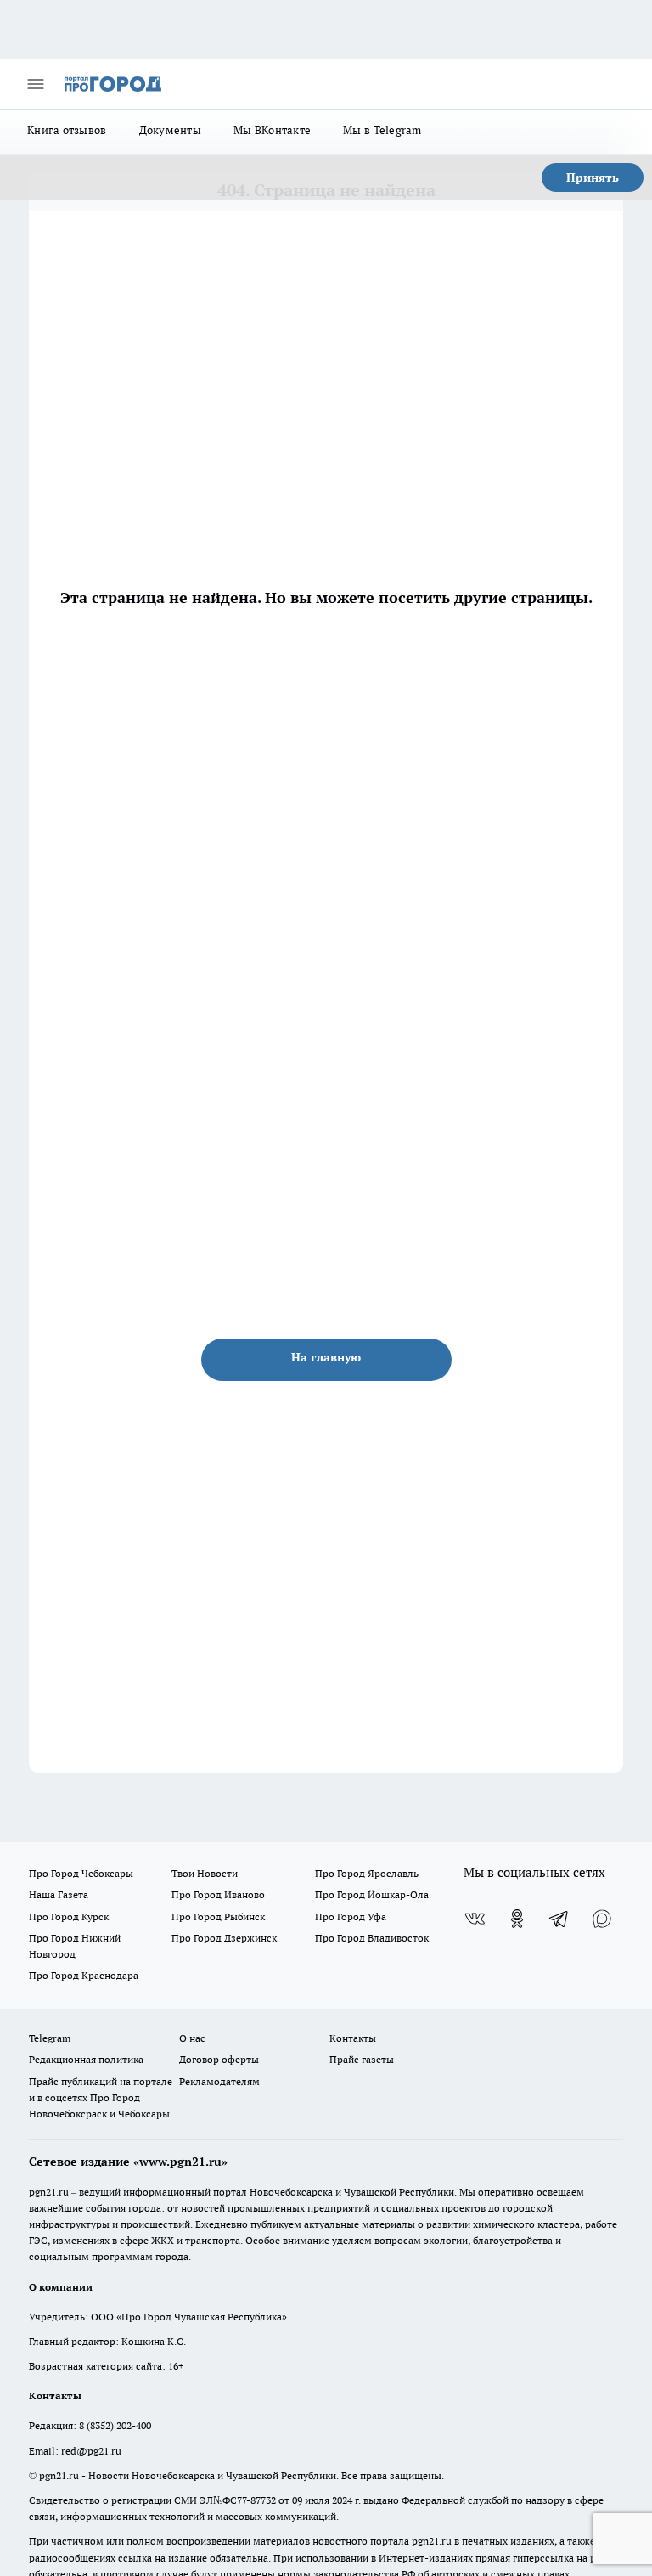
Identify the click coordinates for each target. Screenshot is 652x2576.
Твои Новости (205, 1873)
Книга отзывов (67, 130)
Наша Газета (59, 1894)
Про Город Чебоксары (81, 1873)
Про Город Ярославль (367, 1873)
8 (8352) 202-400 (115, 2425)
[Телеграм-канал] (559, 1919)
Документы (170, 130)
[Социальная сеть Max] (602, 1919)
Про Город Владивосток (372, 1938)
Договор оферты (219, 2059)
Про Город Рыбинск (218, 1916)
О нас (192, 2038)
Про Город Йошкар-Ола (372, 1894)
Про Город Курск (69, 1916)
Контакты (353, 2038)
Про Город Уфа (351, 1916)
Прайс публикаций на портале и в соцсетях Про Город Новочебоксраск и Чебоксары (101, 2097)
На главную (326, 1357)
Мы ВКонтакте (272, 130)
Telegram (50, 2038)
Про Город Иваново (218, 1894)
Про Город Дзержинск (224, 1938)
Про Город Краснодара (84, 1975)
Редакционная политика (86, 2059)
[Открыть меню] (36, 84)
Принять (593, 178)
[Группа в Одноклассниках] (517, 1919)
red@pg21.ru (91, 2451)
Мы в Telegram (382, 130)
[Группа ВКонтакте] (475, 1919)
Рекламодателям (219, 2081)
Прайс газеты (362, 2059)
